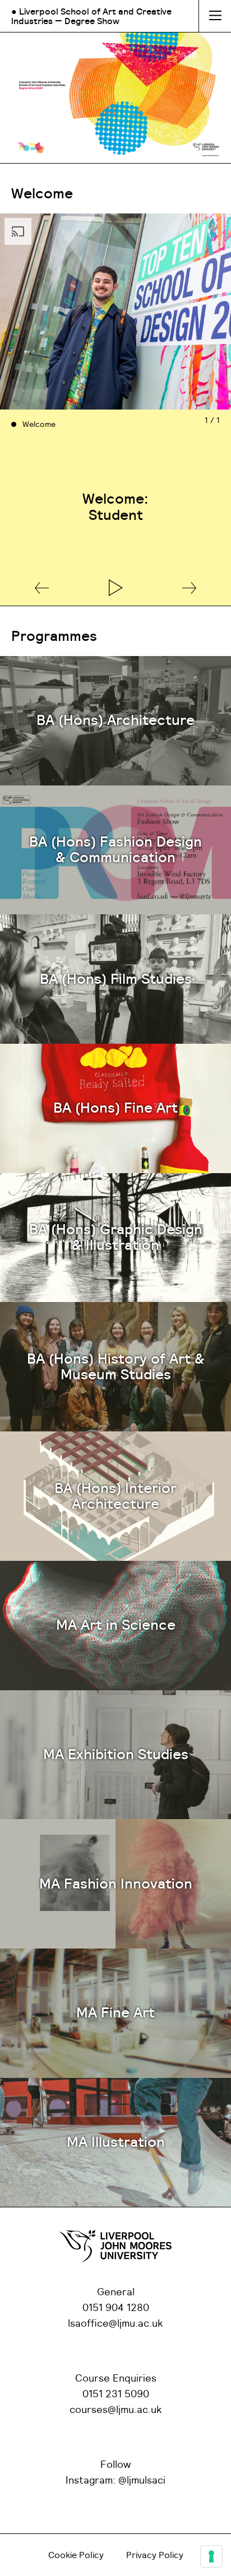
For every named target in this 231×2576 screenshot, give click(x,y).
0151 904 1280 (116, 2308)
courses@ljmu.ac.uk (116, 2410)
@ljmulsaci (142, 2481)
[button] (42, 589)
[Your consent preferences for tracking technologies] (211, 2556)
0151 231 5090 (116, 2394)
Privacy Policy (155, 2555)
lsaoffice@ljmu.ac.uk (115, 2324)
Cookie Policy (76, 2555)
